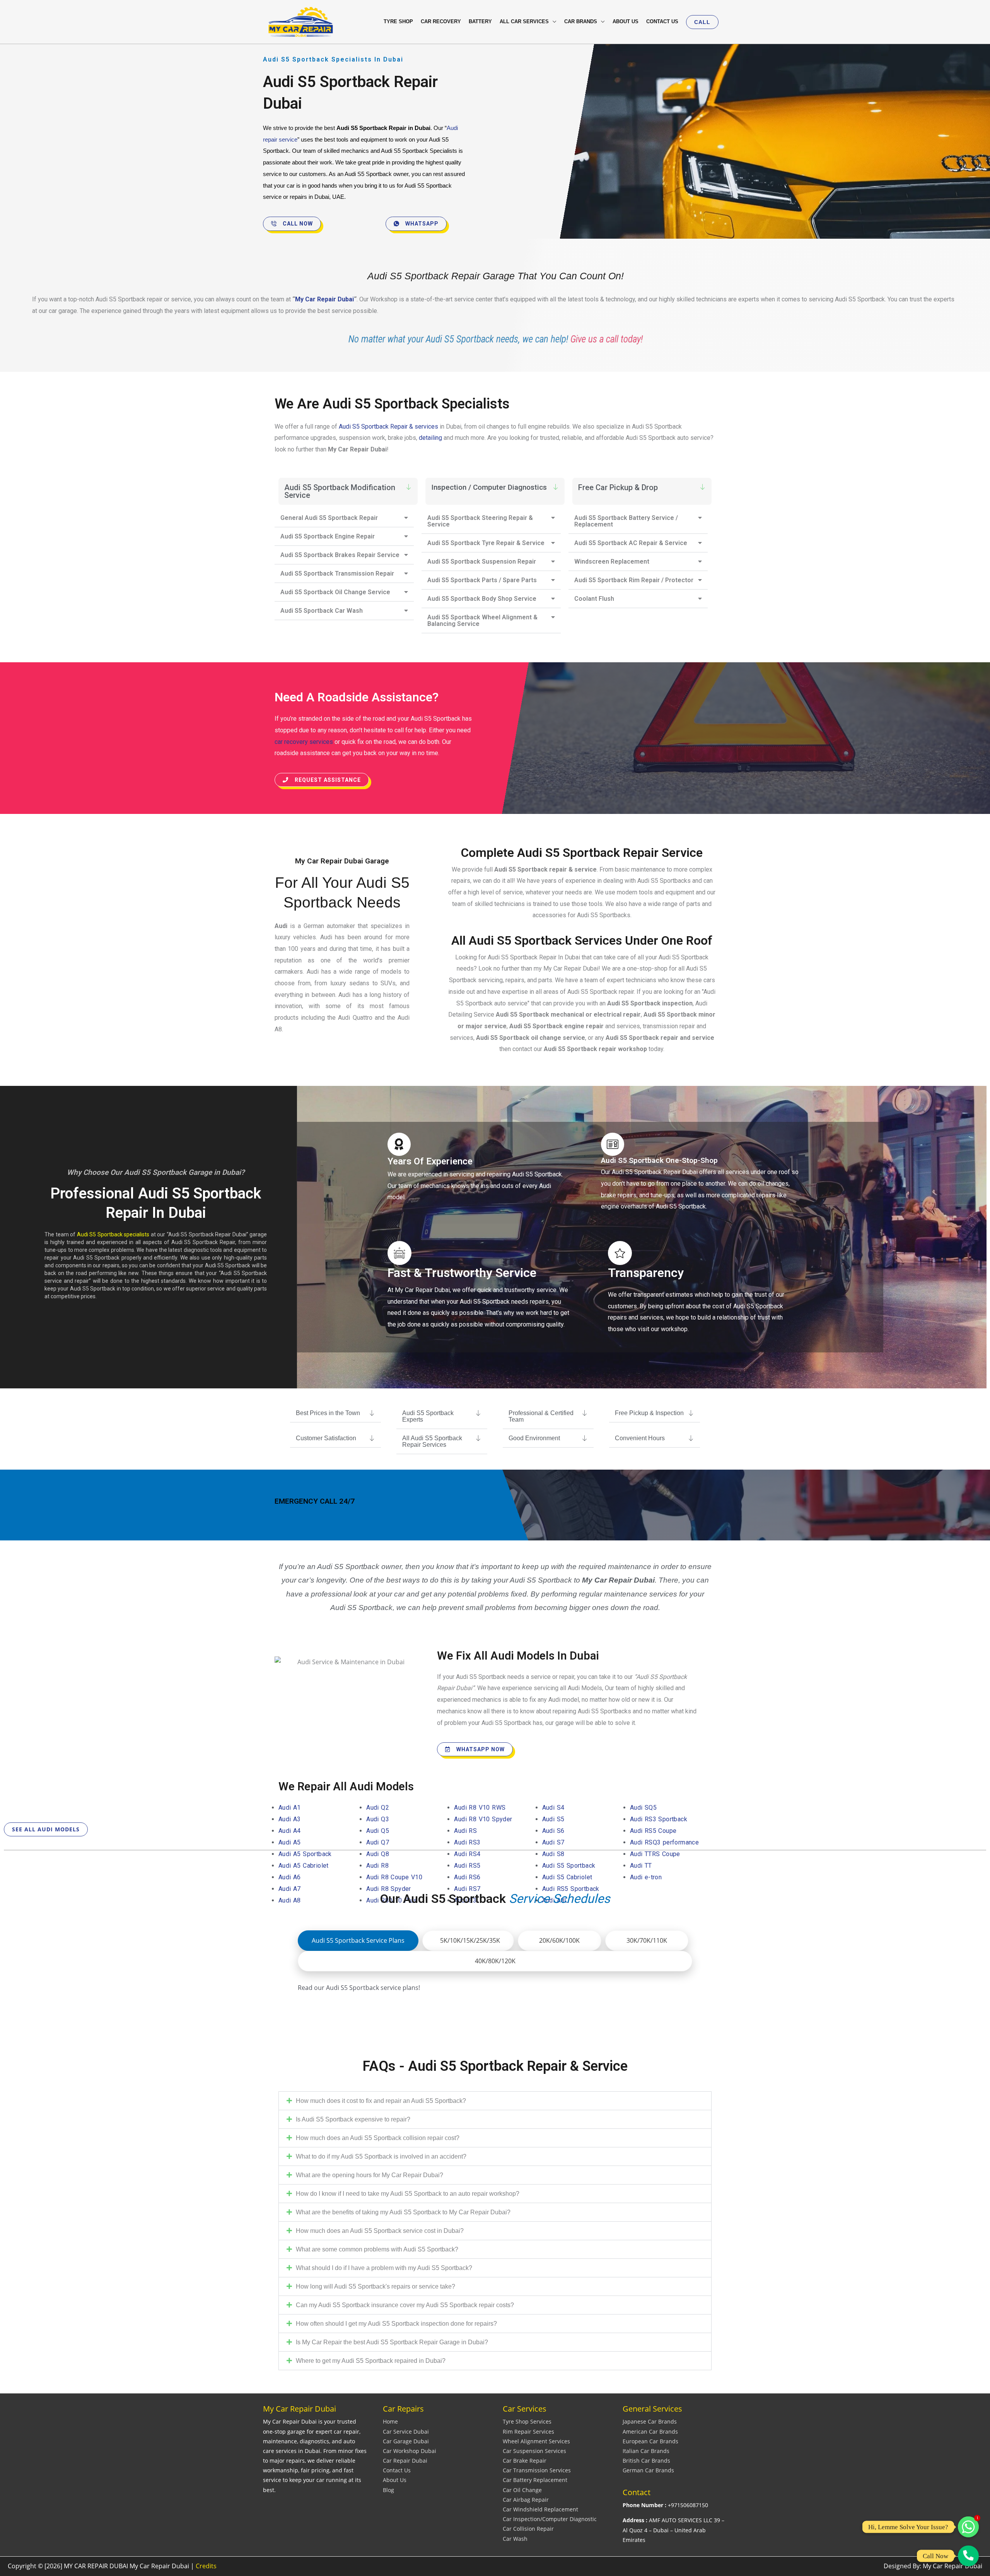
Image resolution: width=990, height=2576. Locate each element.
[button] (702, 22)
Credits (206, 2566)
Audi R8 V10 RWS (481, 1808)
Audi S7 (553, 1842)
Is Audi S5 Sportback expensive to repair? (353, 2119)
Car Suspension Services (534, 2451)
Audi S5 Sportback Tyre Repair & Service (486, 543)
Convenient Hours (640, 1438)
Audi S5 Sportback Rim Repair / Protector (634, 580)
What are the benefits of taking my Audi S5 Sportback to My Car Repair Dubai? (403, 2212)
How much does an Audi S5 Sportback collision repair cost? (378, 2138)
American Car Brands (650, 2432)
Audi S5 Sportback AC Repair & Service (631, 543)
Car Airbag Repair (526, 2500)
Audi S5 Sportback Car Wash (322, 611)
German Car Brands (648, 2470)
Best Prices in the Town (328, 1413)
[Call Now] (968, 2556)
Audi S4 (553, 1808)
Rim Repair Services (528, 2432)
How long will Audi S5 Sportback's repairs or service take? (376, 2286)
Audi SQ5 (643, 1808)
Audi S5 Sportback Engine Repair (328, 536)
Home (390, 2421)
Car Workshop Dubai (410, 2451)
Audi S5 (553, 1819)
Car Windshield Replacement (540, 2509)
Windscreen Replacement (612, 562)
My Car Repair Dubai (324, 299)
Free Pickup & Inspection (649, 1413)
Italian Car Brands (646, 2451)
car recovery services (304, 742)
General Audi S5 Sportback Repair (329, 518)
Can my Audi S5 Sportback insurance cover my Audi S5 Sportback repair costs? (405, 2305)
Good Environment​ (534, 1438)
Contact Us (397, 2470)
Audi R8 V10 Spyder (484, 1819)
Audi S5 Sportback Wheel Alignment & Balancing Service (482, 620)
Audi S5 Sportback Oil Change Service (335, 592)
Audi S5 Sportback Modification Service (340, 491)
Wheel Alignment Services (536, 2441)
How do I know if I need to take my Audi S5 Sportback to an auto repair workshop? (408, 2194)
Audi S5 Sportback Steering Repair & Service (480, 521)
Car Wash (515, 2539)
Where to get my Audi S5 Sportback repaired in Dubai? (371, 2361)
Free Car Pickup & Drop (618, 487)
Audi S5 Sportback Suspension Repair (482, 562)
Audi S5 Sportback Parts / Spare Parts (482, 580)
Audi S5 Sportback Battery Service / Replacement (626, 521)
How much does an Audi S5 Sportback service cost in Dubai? (380, 2231)
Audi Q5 (378, 1831)
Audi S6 (553, 1831)
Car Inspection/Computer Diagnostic (550, 2519)
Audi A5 (290, 1842)
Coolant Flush (594, 599)
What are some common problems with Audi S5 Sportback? (377, 2249)
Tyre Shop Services (527, 2421)
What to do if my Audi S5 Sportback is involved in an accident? (381, 2156)
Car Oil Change (522, 2490)
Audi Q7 (378, 1842)
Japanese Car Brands (650, 2421)
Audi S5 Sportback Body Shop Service (482, 599)
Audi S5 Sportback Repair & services (388, 426)
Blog (388, 2490)
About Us (395, 2480)
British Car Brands (646, 2461)
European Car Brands (650, 2441)
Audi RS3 (467, 1842)
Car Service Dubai (406, 2432)
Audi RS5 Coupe (653, 1831)
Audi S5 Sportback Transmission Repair (337, 573)
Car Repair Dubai (405, 2461)
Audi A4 (290, 1831)
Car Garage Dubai (406, 2441)
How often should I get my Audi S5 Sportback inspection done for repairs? (396, 2324)
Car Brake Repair (525, 2461)
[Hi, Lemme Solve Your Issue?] (968, 2527)
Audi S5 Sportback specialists (113, 1234)
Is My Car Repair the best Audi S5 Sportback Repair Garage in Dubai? (392, 2342)
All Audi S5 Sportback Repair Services (432, 1441)
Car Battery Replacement (535, 2480)
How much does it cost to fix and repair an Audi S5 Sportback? (381, 2101)
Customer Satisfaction (326, 1438)
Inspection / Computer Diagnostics (489, 487)
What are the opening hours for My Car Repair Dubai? (370, 2175)
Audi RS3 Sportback (659, 1819)
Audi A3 (290, 1819)
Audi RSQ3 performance (666, 1842)
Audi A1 (290, 1808)
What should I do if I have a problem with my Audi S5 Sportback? (384, 2268)
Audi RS (465, 1831)
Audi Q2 (378, 1808)
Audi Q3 (378, 1819)
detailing (431, 438)
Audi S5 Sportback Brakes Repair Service (340, 555)
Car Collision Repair (528, 2529)
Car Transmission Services (537, 2470)
